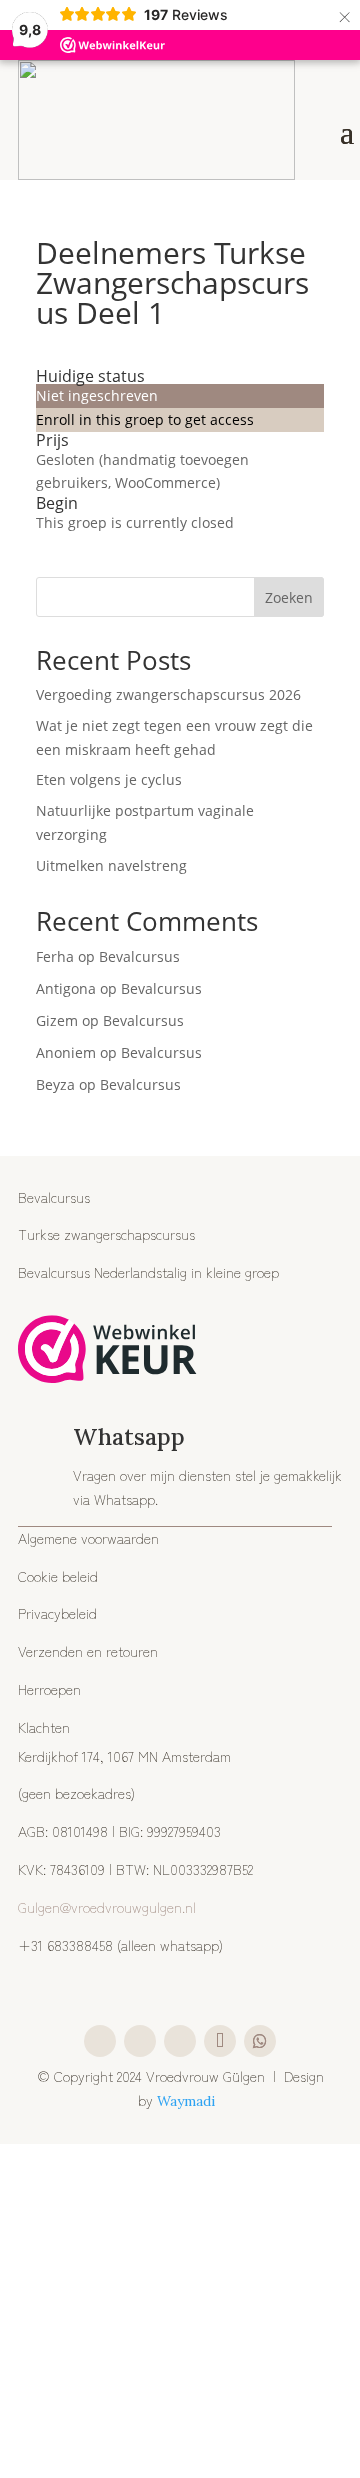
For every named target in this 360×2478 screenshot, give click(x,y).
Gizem (57, 1020)
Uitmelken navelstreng (111, 865)
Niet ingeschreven (97, 395)
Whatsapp (129, 1436)
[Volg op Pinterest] (180, 2041)
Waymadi (188, 2101)
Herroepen (49, 1689)
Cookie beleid (58, 1576)
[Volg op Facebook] (140, 2041)
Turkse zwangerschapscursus (106, 1234)
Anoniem (66, 1052)
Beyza (55, 1084)
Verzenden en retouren (88, 1651)
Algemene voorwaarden (88, 1538)
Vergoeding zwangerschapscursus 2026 (168, 694)
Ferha (55, 956)
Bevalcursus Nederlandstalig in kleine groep (148, 1272)
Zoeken (289, 597)
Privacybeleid (57, 1613)
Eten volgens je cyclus (109, 779)
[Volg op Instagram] (100, 2041)
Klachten (44, 1727)
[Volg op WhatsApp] (260, 2041)
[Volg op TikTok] (220, 2041)
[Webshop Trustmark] (107, 1352)
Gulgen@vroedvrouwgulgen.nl (107, 1907)
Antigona (66, 988)
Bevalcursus (139, 956)
